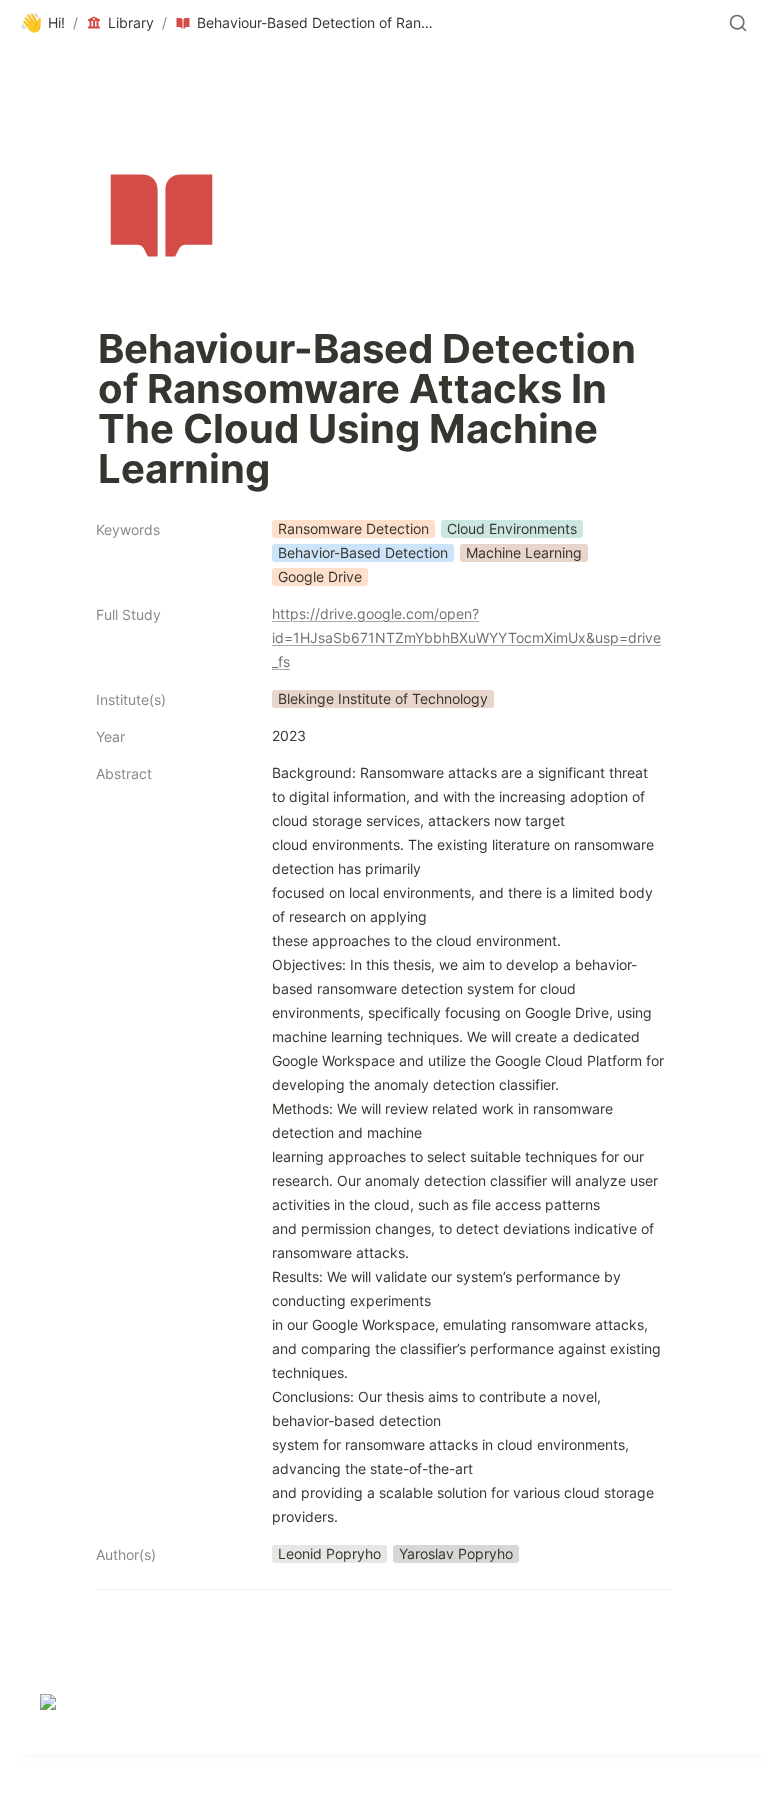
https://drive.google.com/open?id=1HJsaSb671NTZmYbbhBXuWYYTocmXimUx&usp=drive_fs (466, 637)
